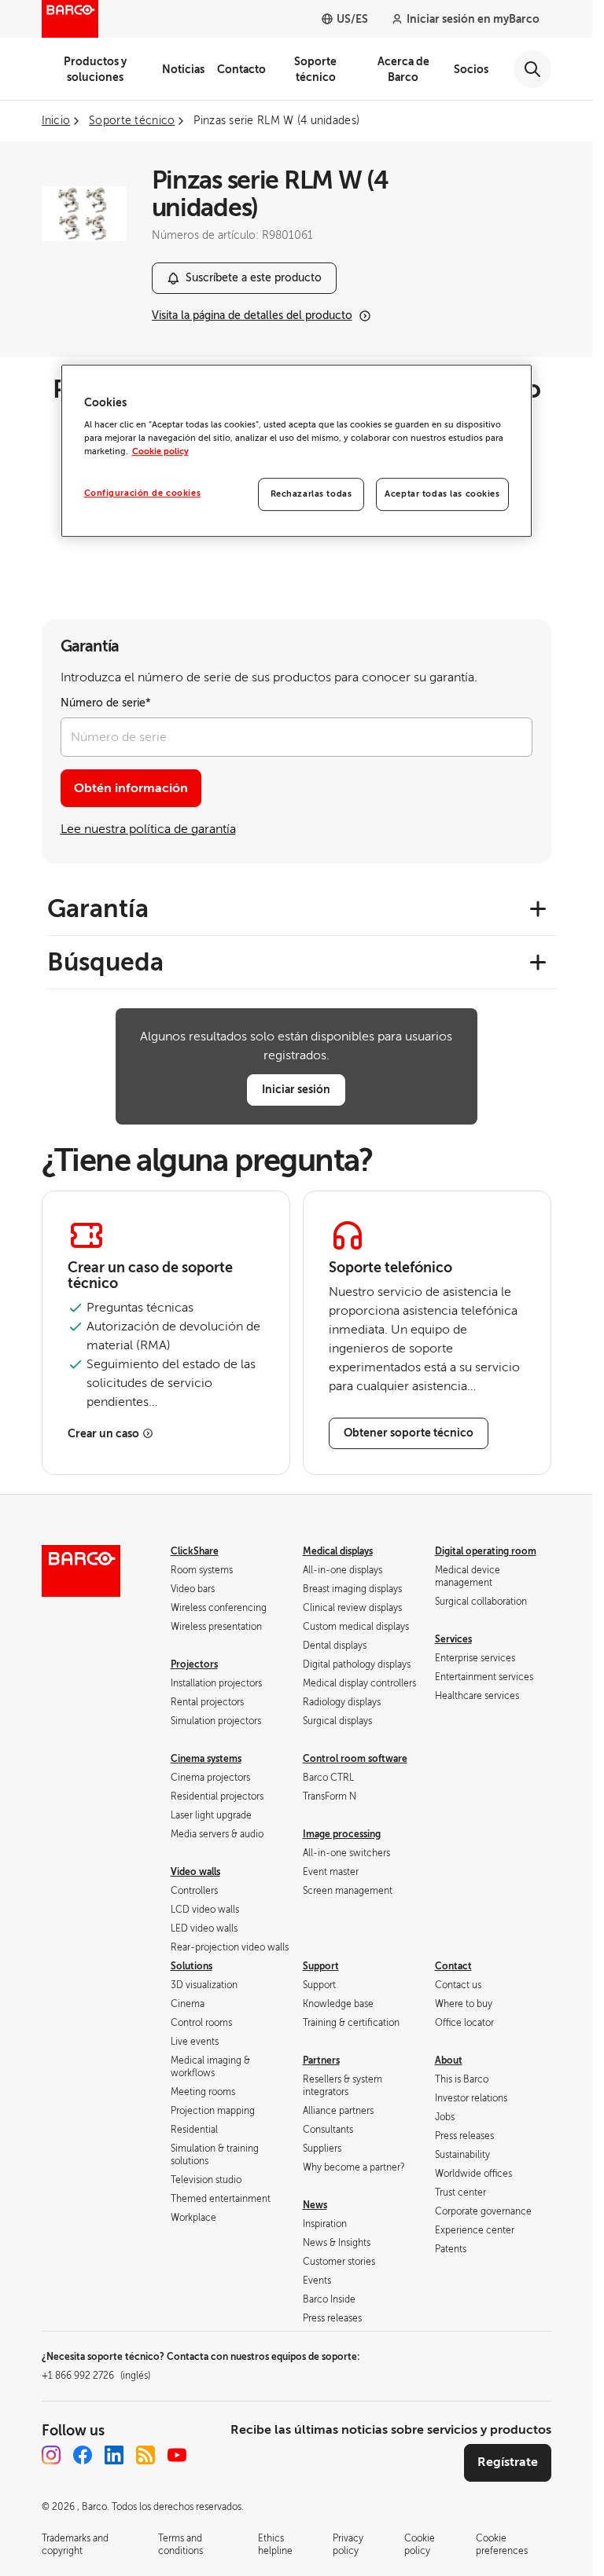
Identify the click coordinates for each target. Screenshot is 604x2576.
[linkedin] (114, 2455)
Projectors (194, 1664)
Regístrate (508, 2462)
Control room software (355, 1759)
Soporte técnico (315, 69)
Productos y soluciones (95, 69)
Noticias (183, 69)
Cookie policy (160, 452)
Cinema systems (206, 1759)
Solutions (192, 1966)
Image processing (342, 1834)
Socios (471, 69)
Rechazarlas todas (311, 495)
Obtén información (131, 788)
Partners (321, 2060)
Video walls (195, 1872)
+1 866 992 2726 (96, 2376)
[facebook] (83, 2455)
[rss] (145, 2455)
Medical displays (338, 1551)
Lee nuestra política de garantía (148, 829)
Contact (453, 1966)
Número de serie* (106, 703)
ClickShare (195, 1551)
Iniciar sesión (296, 1089)
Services (453, 1639)
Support (321, 1966)
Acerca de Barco (403, 69)
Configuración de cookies (143, 494)
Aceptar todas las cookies (442, 495)
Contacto (241, 69)
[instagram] (51, 2455)
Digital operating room (486, 1551)
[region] (296, 451)
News (315, 2205)
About (449, 2060)
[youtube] (177, 2455)
